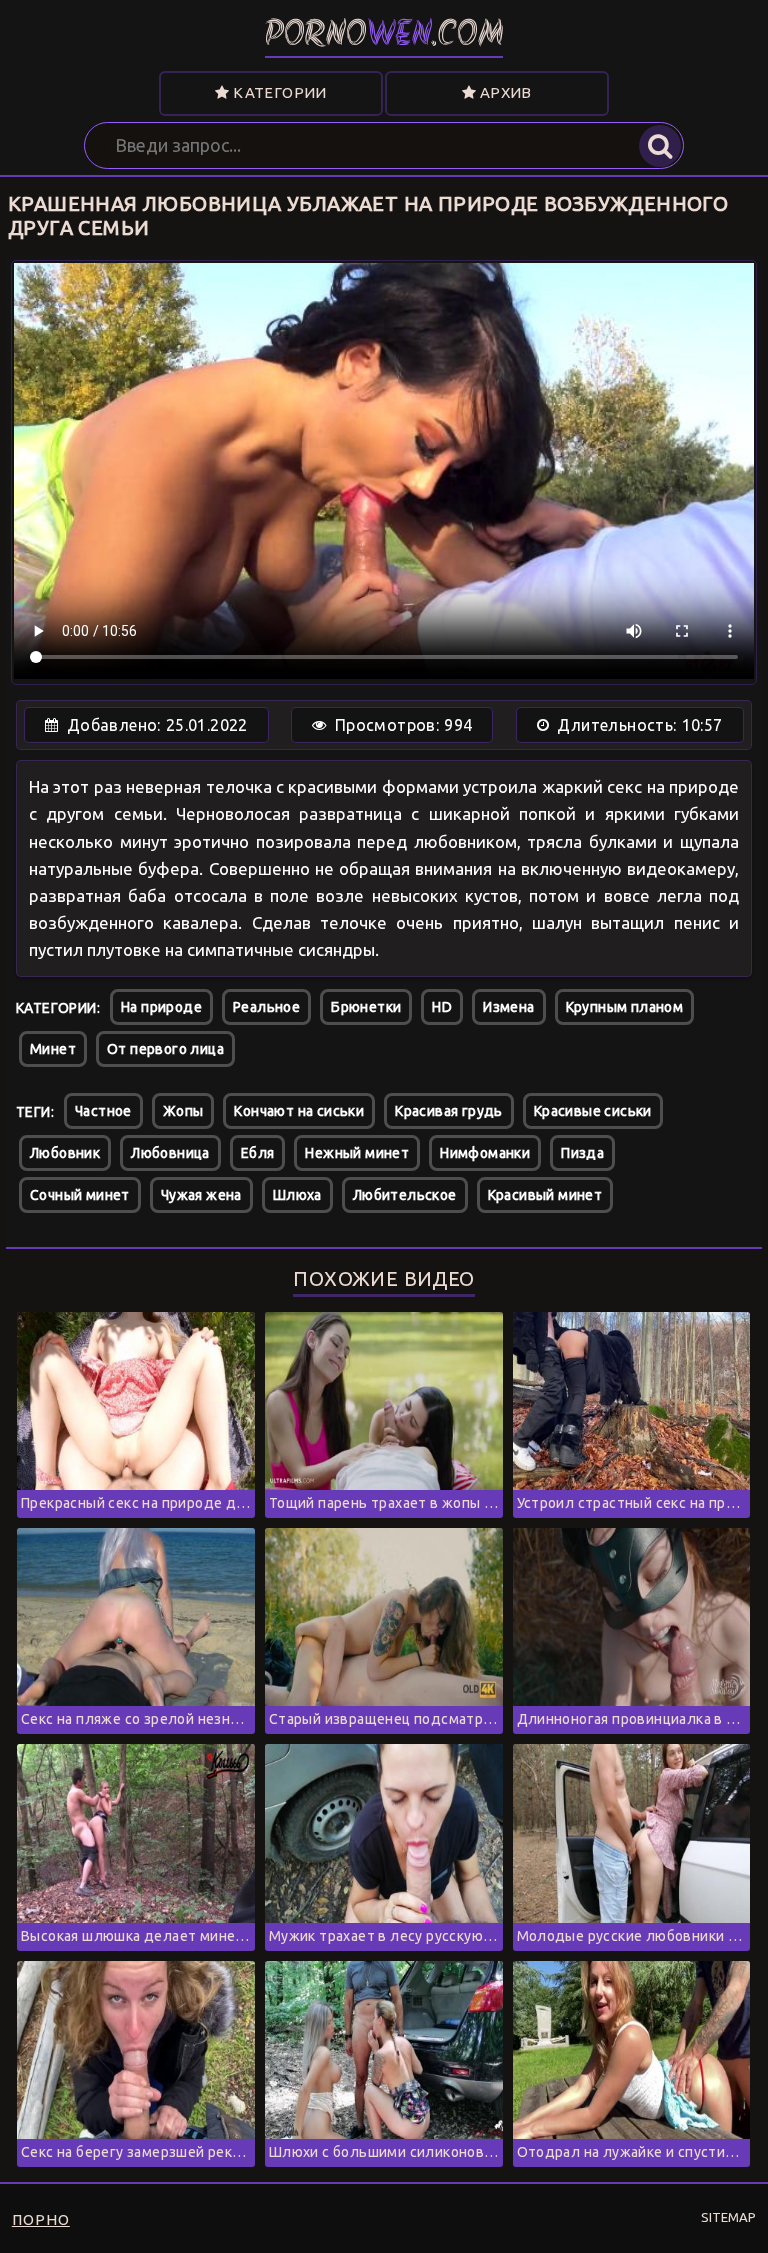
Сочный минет (80, 1195)
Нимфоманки (485, 1153)
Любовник (65, 1153)
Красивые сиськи (593, 1111)
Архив (503, 92)
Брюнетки (366, 1007)
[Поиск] (660, 146)
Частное (103, 1111)
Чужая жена (201, 1195)
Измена (508, 1007)
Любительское (405, 1195)
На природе (161, 1007)
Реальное (266, 1007)
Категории (278, 92)
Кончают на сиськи (299, 1111)
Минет (53, 1049)
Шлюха (297, 1195)
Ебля (258, 1153)
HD (442, 1007)
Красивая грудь (449, 1111)
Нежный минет (357, 1153)
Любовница (170, 1153)
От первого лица (165, 1049)
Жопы (183, 1111)
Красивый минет (545, 1195)
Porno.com (384, 36)
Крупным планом (625, 1007)
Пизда (582, 1153)
